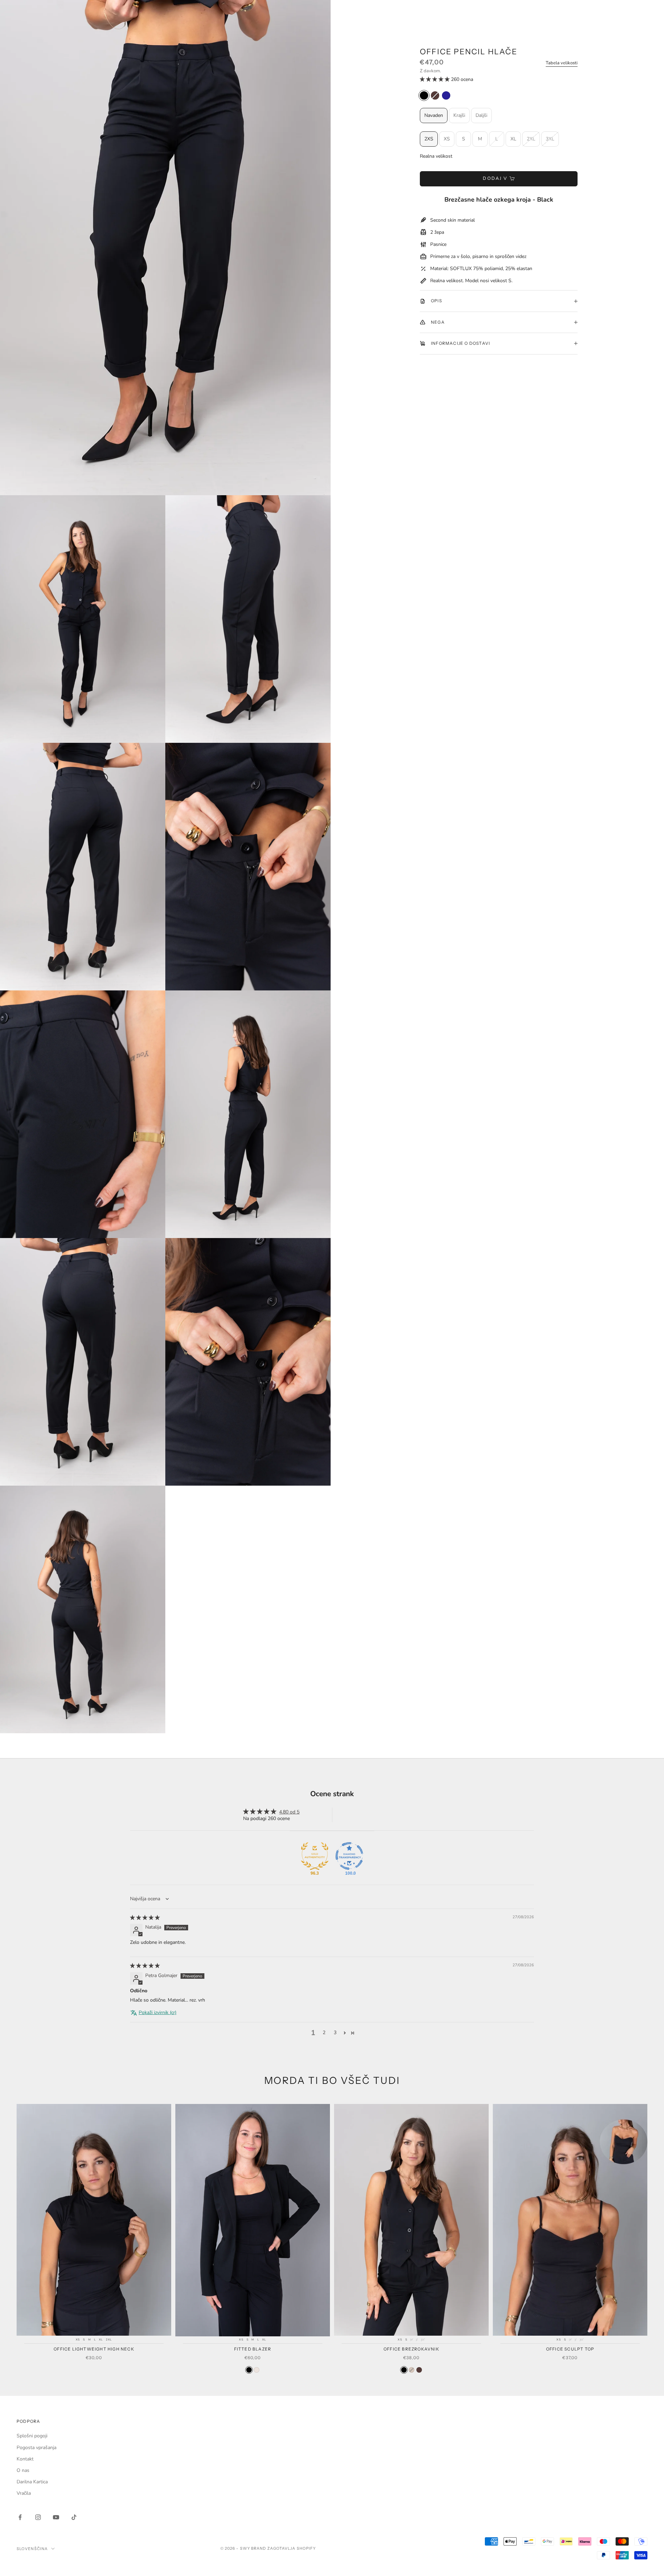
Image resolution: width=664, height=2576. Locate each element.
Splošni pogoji (32, 2436)
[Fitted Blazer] (249, 2370)
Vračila (24, 2493)
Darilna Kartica (32, 2482)
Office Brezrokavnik (411, 2349)
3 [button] (335, 2033)
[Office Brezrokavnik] (404, 2370)
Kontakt (25, 2459)
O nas (23, 2470)
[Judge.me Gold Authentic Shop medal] (315, 1856)
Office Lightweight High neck (94, 2349)
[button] (435, 79)
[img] (145, 1918)
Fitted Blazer (253, 2349)
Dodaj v (495, 178)
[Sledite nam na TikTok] (74, 2517)
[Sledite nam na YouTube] (56, 2517)
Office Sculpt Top (570, 2349)
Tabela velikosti (562, 63)
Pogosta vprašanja (36, 2448)
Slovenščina (32, 2549)
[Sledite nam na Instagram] (38, 2517)
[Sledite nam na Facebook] (20, 2517)
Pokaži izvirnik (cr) (158, 2012)
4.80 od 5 (289, 1812)
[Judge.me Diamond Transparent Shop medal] (349, 1856)
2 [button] (324, 2033)
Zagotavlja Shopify (292, 2548)
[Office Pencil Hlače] (424, 95)
